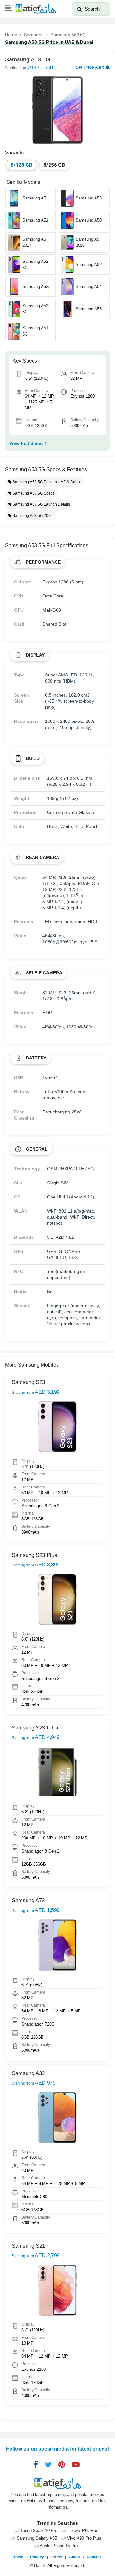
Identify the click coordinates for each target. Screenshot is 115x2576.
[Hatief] (35, 9)
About (74, 2557)
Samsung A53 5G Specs (33, 493)
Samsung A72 (28, 1900)
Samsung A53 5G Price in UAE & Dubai (46, 482)
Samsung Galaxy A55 (36, 2538)
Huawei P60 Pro (82, 2531)
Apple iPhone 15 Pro (58, 2546)
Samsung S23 (28, 1382)
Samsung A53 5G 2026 (32, 516)
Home (11, 35)
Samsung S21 (28, 2246)
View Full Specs (27, 443)
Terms (57, 2557)
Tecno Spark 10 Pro (38, 2531)
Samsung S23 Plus (34, 1555)
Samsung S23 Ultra (35, 1728)
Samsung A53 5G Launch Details (41, 504)
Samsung (34, 35)
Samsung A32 (28, 2073)
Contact (94, 2557)
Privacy (37, 2557)
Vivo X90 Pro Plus (84, 2538)
